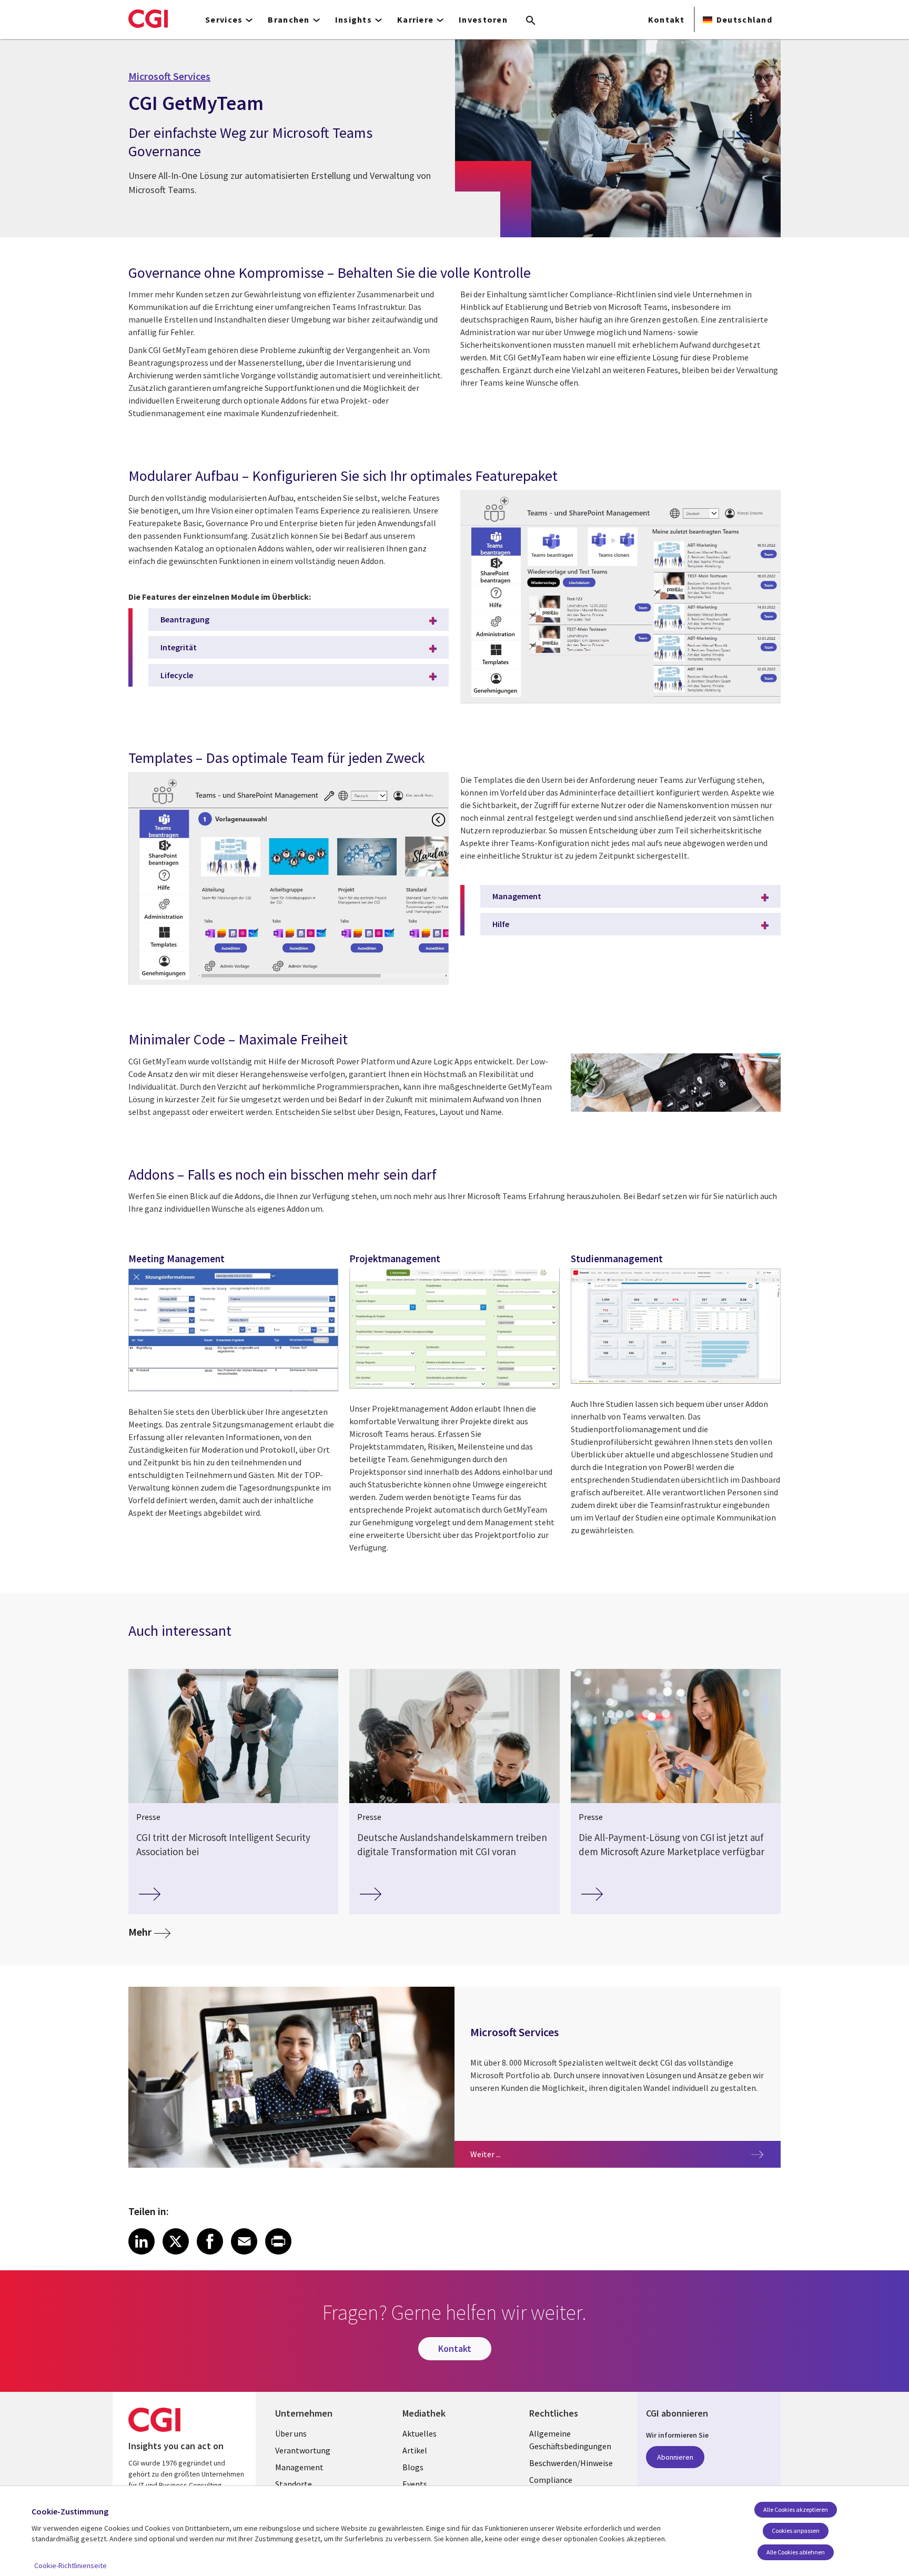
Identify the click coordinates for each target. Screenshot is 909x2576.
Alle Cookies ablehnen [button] (796, 2552)
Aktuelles (420, 2433)
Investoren (483, 19)
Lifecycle (177, 675)
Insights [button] (353, 19)
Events (415, 2484)
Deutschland (744, 19)
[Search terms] (531, 21)
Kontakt (666, 19)
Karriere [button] (415, 19)
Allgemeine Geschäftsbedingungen (570, 2440)
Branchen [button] (289, 19)
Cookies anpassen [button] (796, 2530)
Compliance (551, 2480)
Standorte (294, 2484)
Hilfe (501, 924)
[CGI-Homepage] (148, 18)
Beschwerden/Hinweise (571, 2463)
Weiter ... (517, 2154)
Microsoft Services (169, 76)
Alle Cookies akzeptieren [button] (796, 2509)
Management (517, 896)
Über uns (291, 2433)
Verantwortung (303, 2450)
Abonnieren (675, 2457)
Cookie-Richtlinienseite (70, 2565)
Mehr (149, 1931)
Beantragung (185, 619)
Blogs (413, 2467)
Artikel (415, 2450)
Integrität (179, 647)
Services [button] (224, 19)
